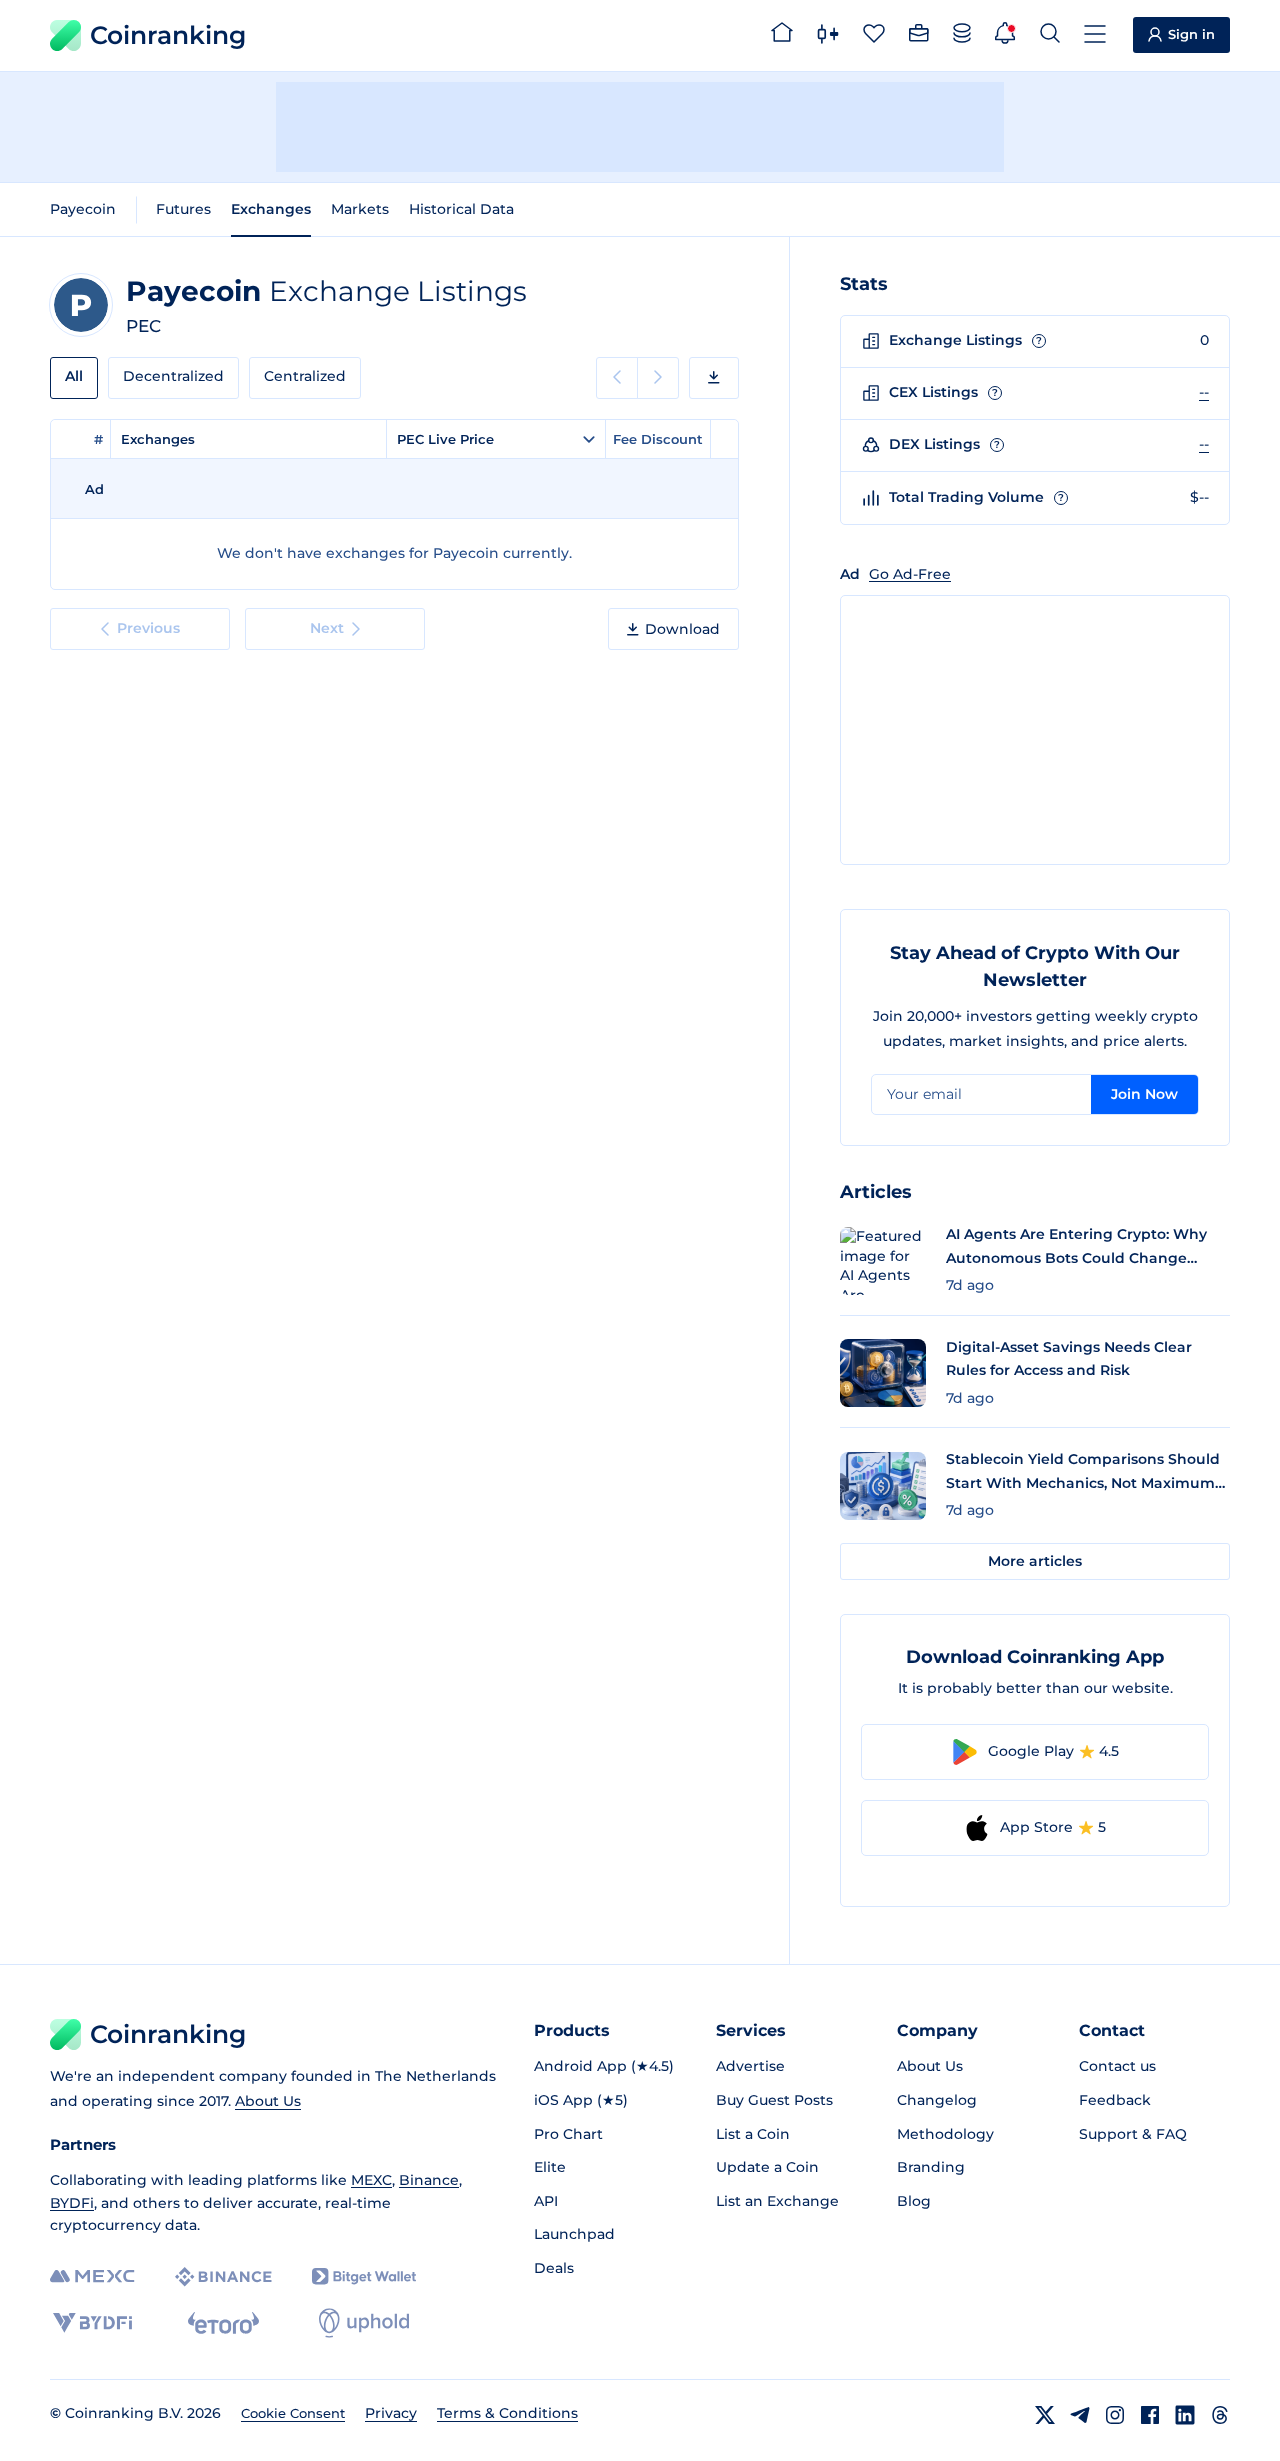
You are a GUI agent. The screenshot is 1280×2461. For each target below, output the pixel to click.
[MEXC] (92, 2276)
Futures (183, 209)
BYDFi (72, 2203)
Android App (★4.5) (604, 2066)
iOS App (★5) (581, 2100)
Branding (931, 2167)
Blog (914, 2201)
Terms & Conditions (507, 2413)
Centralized (305, 376)
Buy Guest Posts (774, 2100)
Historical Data (461, 209)
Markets (360, 209)
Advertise (750, 2066)
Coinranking (168, 35)
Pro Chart (568, 2134)
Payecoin (83, 209)
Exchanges (271, 209)
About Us (268, 2101)
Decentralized (173, 376)
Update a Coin (767, 2167)
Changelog (937, 2100)
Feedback (1115, 2100)
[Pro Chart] (828, 36)
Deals (554, 2268)
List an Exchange (777, 2201)
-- (1204, 392)
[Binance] (223, 2277)
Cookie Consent (293, 2413)
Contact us (1117, 2066)
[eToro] (223, 2323)
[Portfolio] (919, 36)
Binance (429, 2180)
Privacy (391, 2413)
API (546, 2201)
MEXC (371, 2180)
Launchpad (574, 2234)
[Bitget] (364, 2276)
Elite (550, 2167)
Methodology (945, 2134)
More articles (1035, 1561)
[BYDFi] (92, 2323)
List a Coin (753, 2134)
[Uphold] (364, 2323)
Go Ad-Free (910, 574)
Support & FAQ (1133, 2134)
